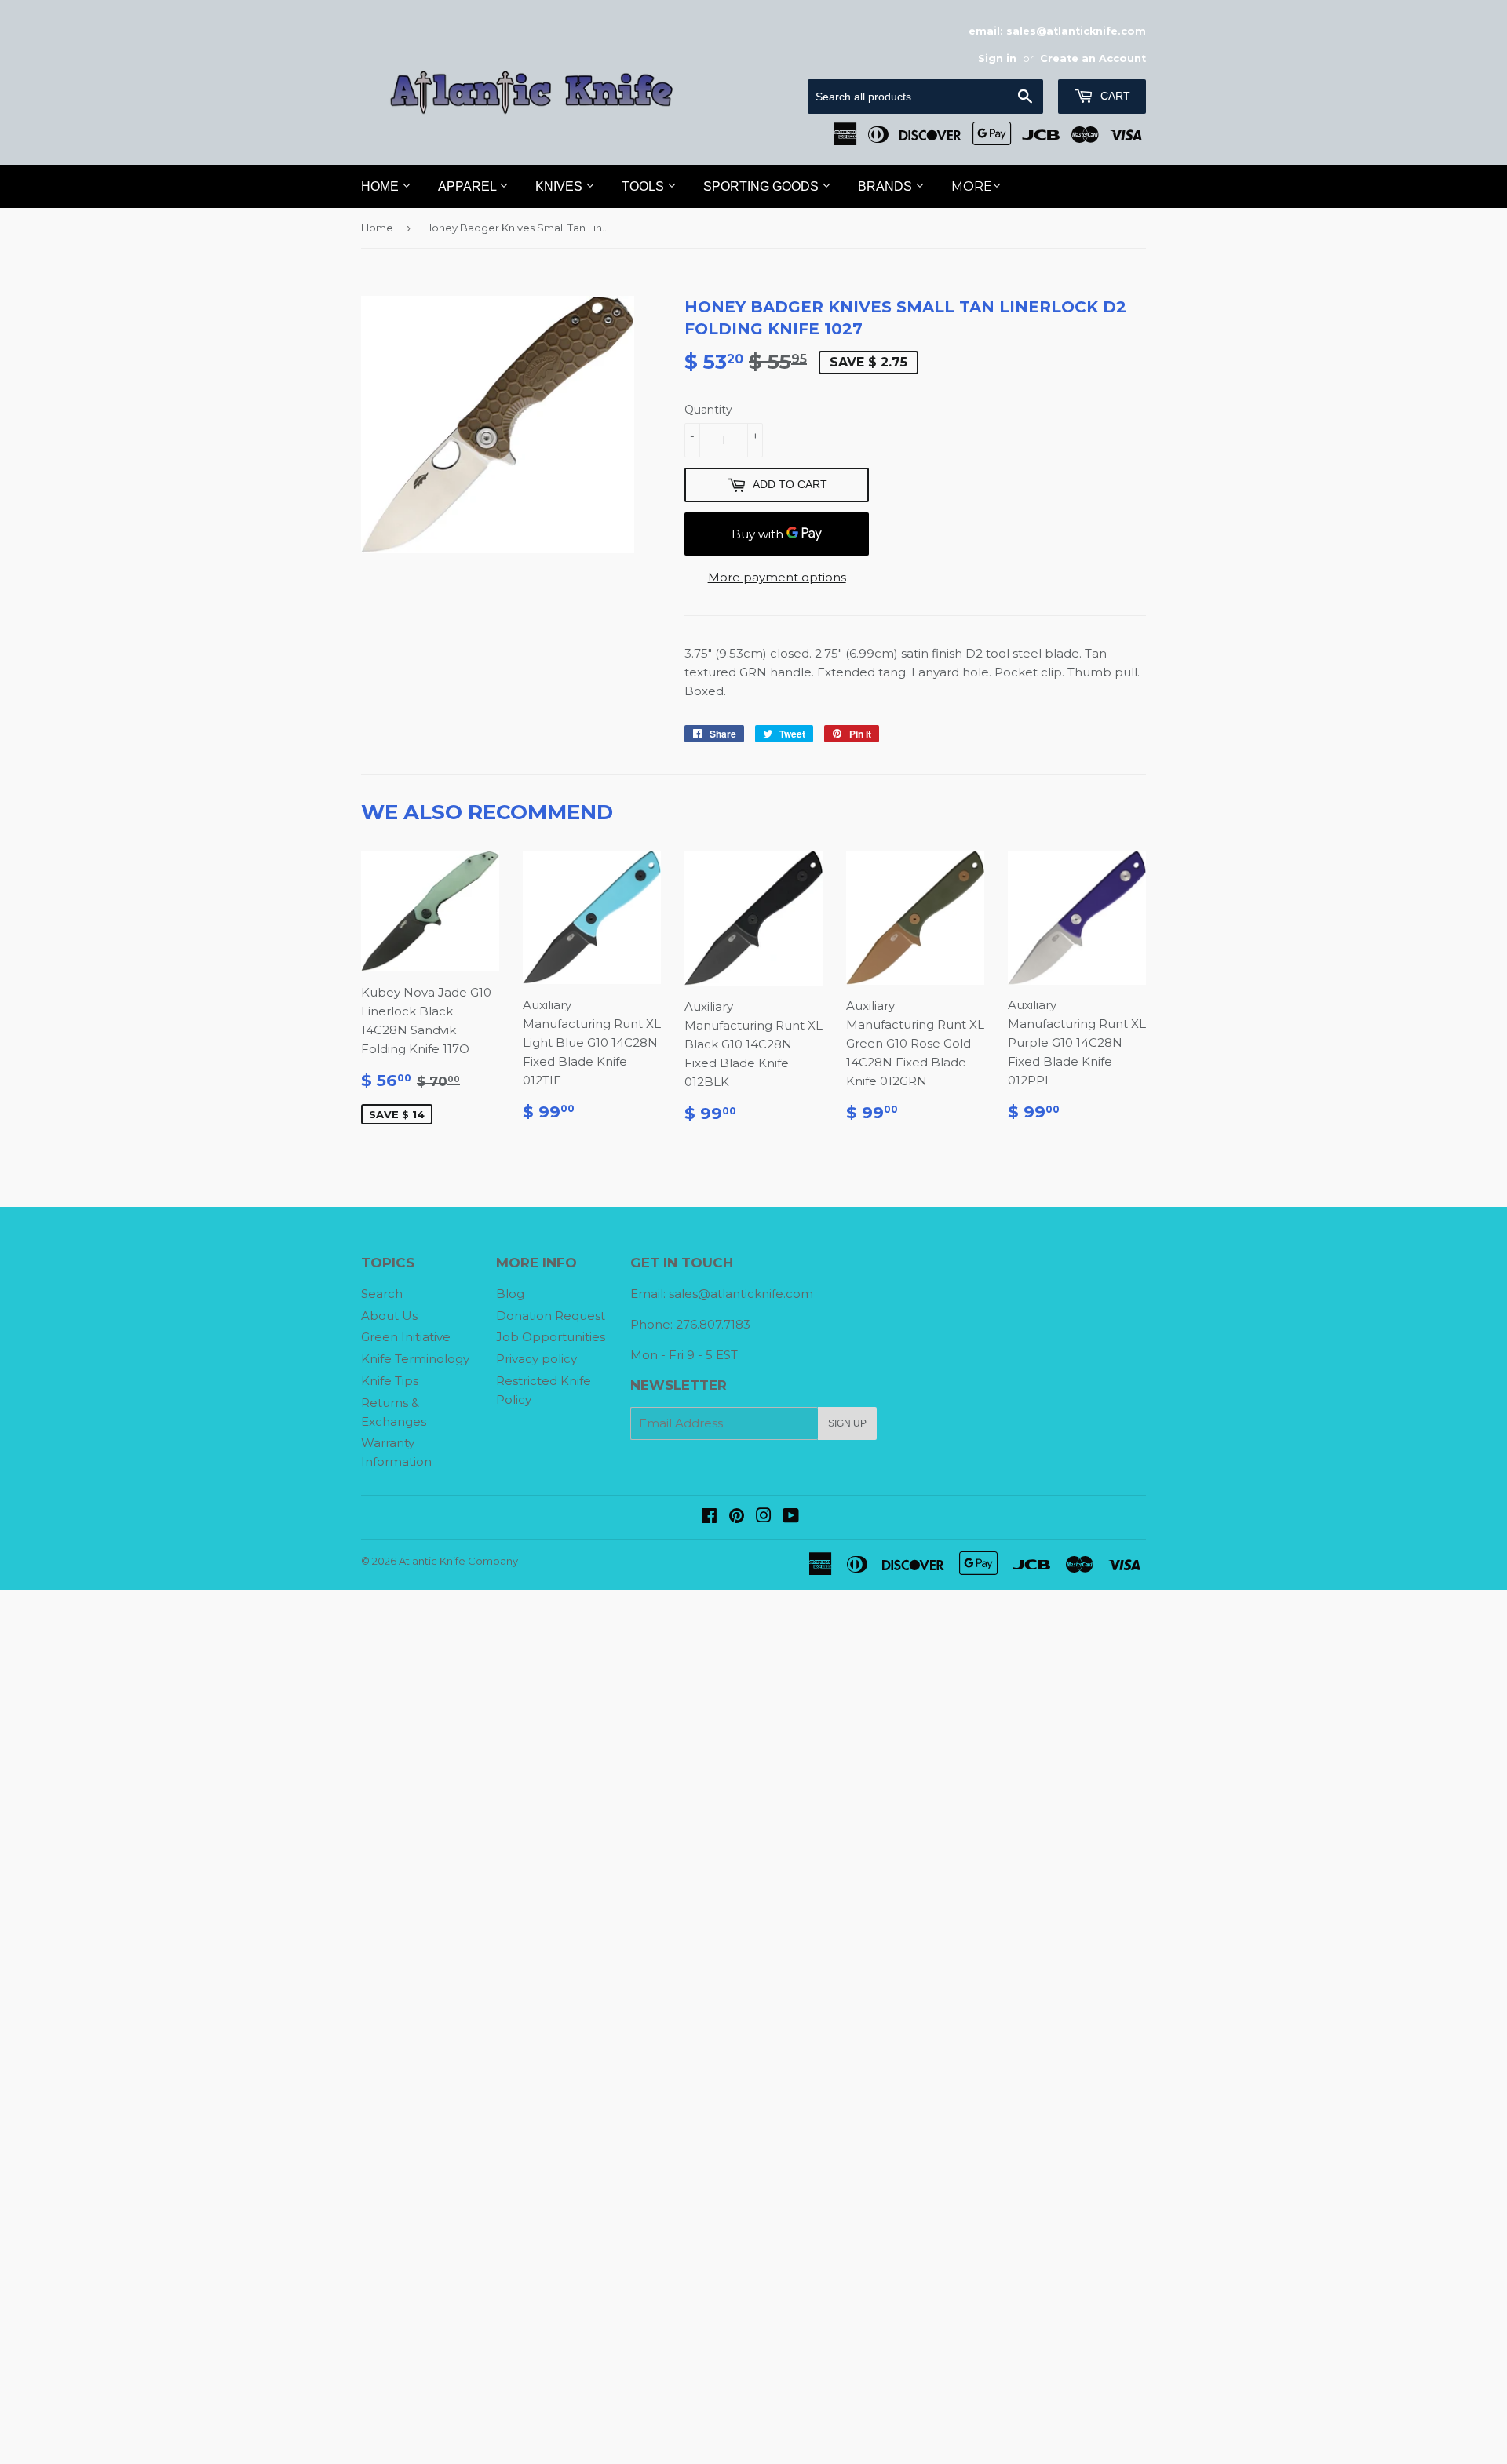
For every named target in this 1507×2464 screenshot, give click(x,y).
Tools (644, 186)
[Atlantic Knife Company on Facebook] (709, 1517)
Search (382, 1294)
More (972, 186)
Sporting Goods (763, 186)
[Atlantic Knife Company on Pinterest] (737, 1517)
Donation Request (551, 1316)
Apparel (469, 186)
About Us (389, 1316)
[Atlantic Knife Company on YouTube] (791, 1517)
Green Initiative (406, 1337)
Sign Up (847, 1423)
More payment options (777, 577)
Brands (887, 186)
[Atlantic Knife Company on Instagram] (764, 1517)
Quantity (708, 410)
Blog (510, 1294)
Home (381, 186)
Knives (560, 186)
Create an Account (1093, 58)
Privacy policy (536, 1359)
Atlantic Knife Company (458, 1561)
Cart (1114, 96)
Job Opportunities (551, 1337)
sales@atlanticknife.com (741, 1294)
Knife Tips (390, 1381)
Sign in (997, 58)
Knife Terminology (415, 1359)
